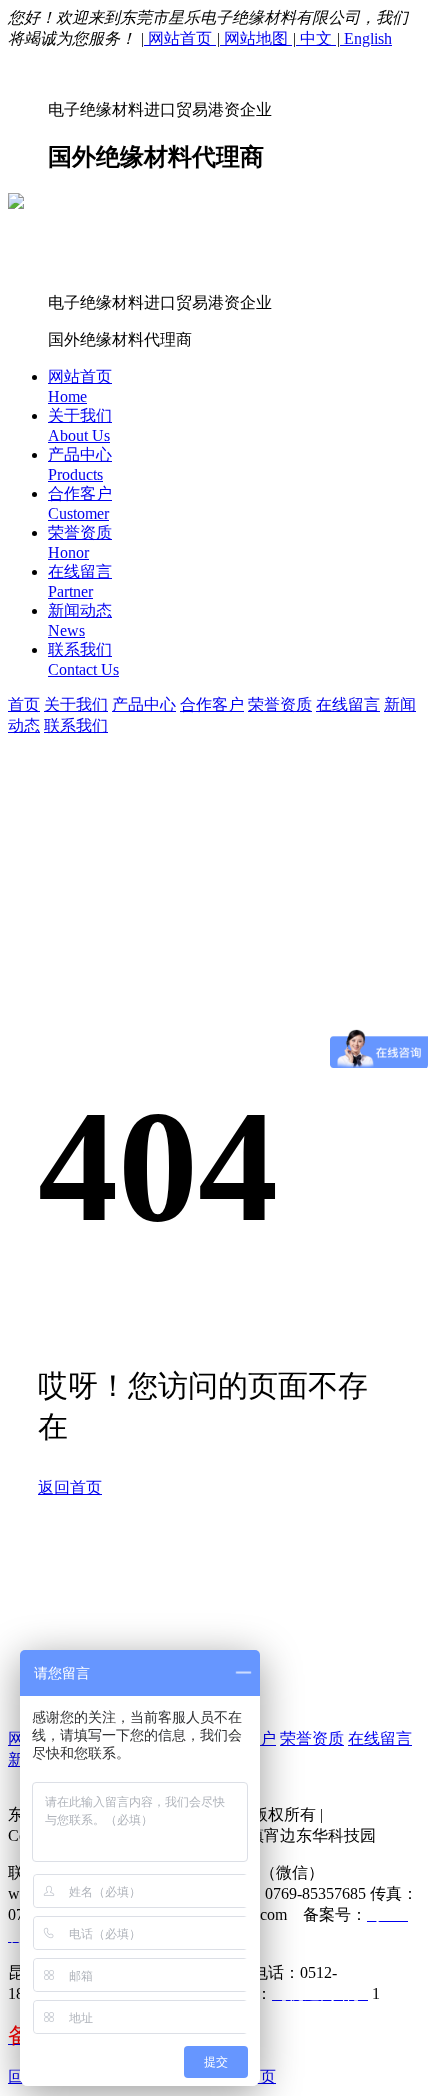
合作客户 (212, 704)
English (366, 38)
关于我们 (76, 704)
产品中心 (144, 704)
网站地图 (256, 38)
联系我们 (76, 725)
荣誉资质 (280, 704)
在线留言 (348, 704)
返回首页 (70, 1487)
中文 (316, 38)
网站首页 (180, 38)
